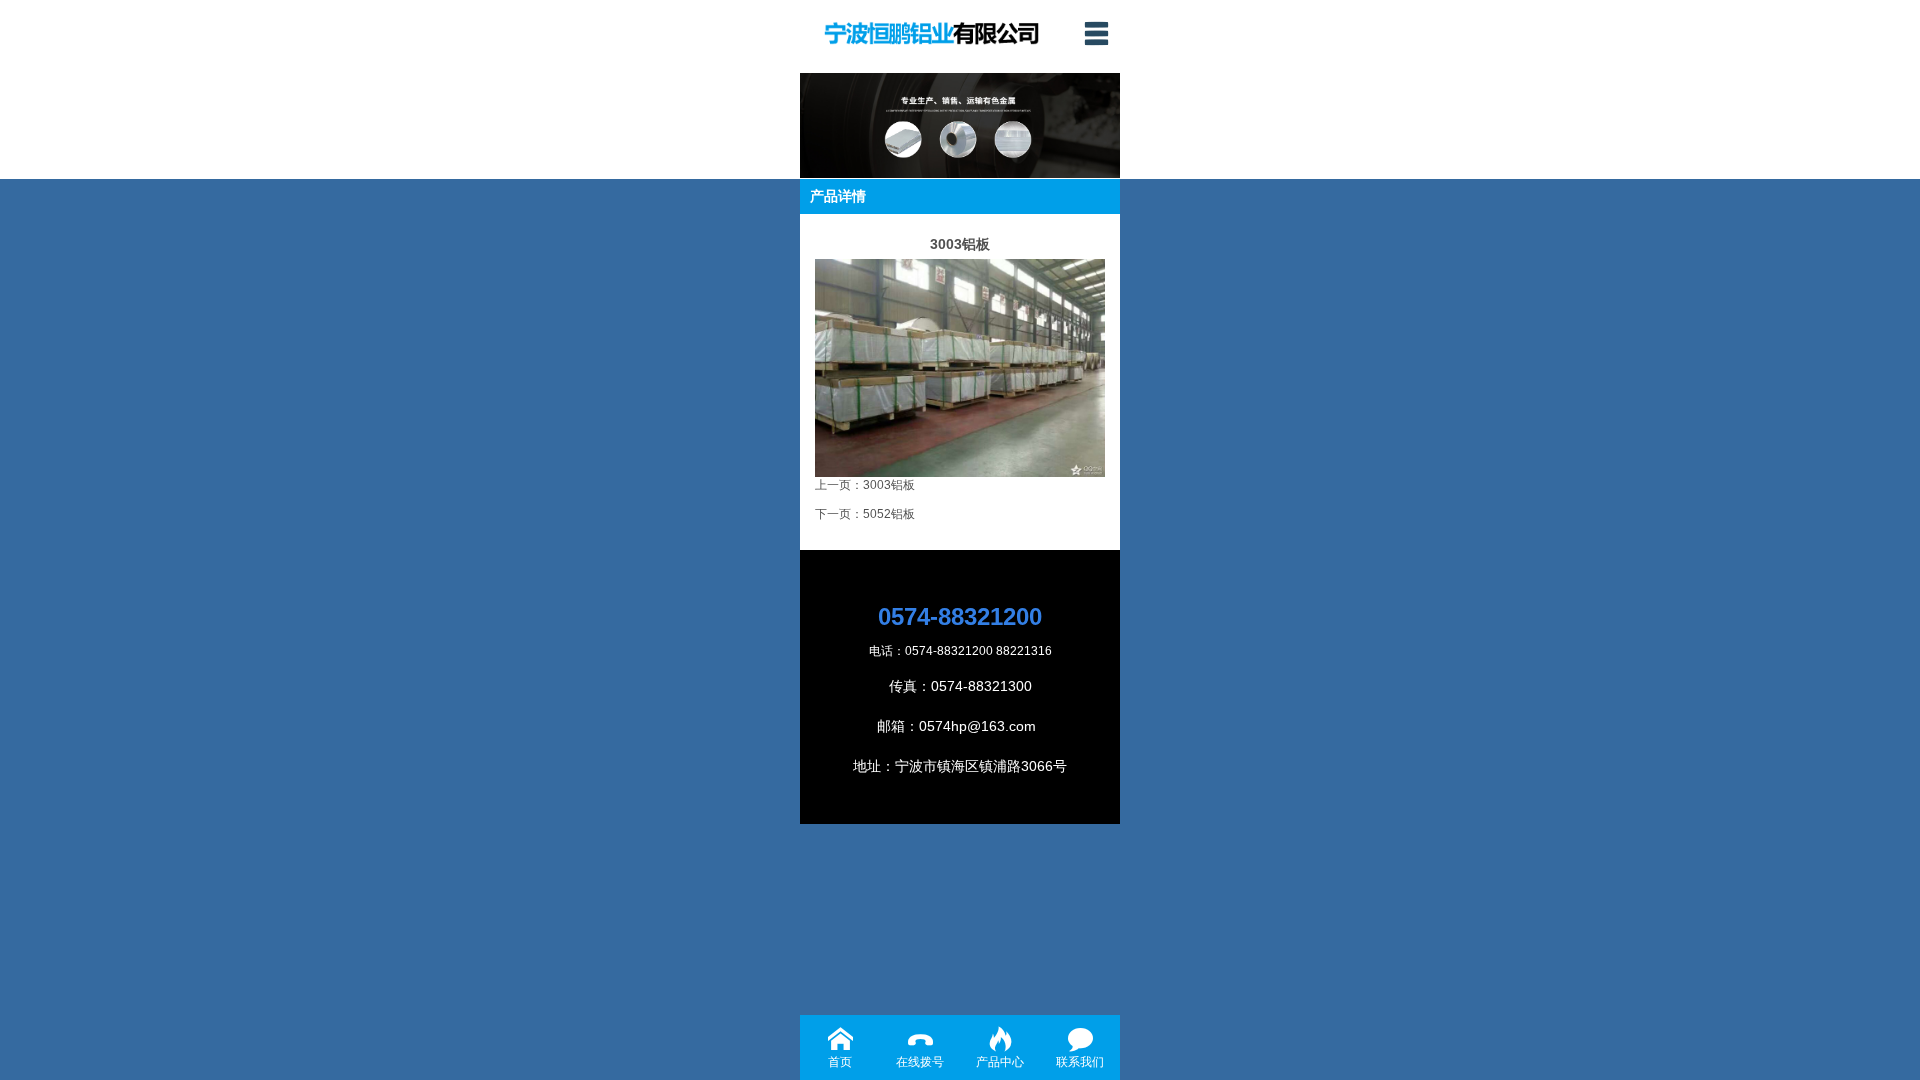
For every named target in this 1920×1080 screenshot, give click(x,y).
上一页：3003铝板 (865, 485)
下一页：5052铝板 (865, 514)
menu (1096, 33)
